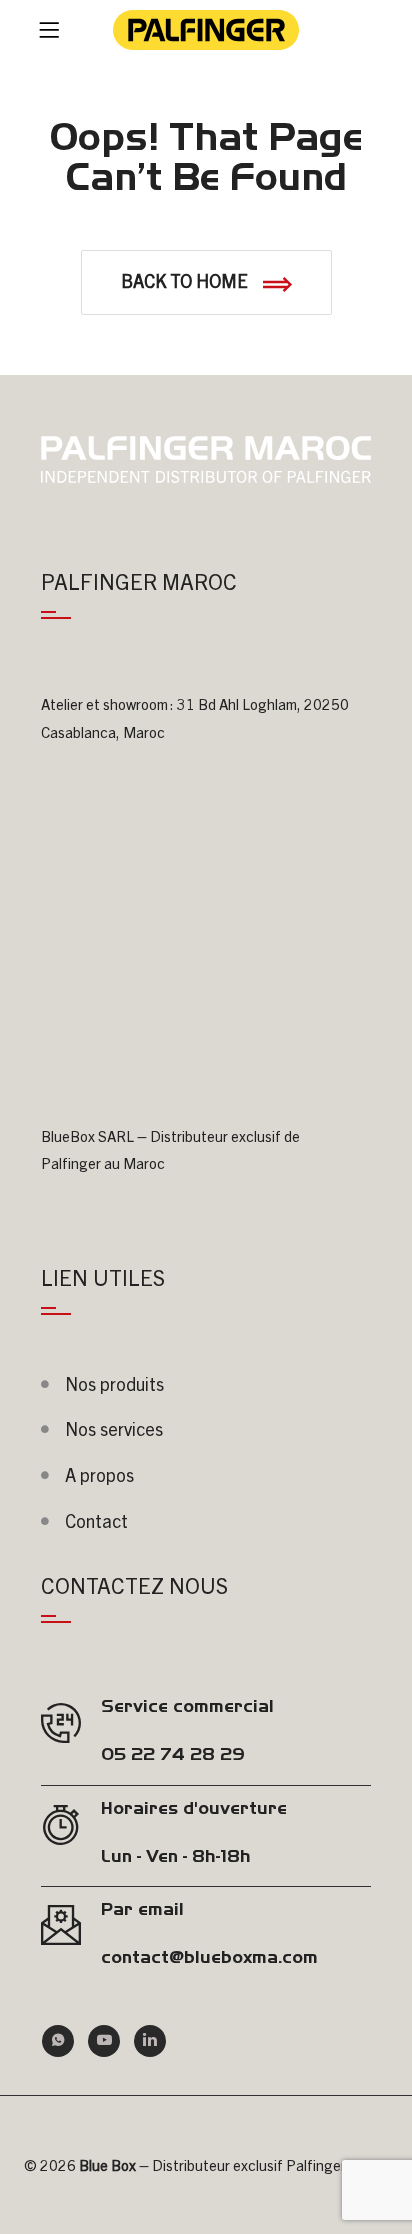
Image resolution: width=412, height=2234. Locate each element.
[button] (206, 282)
